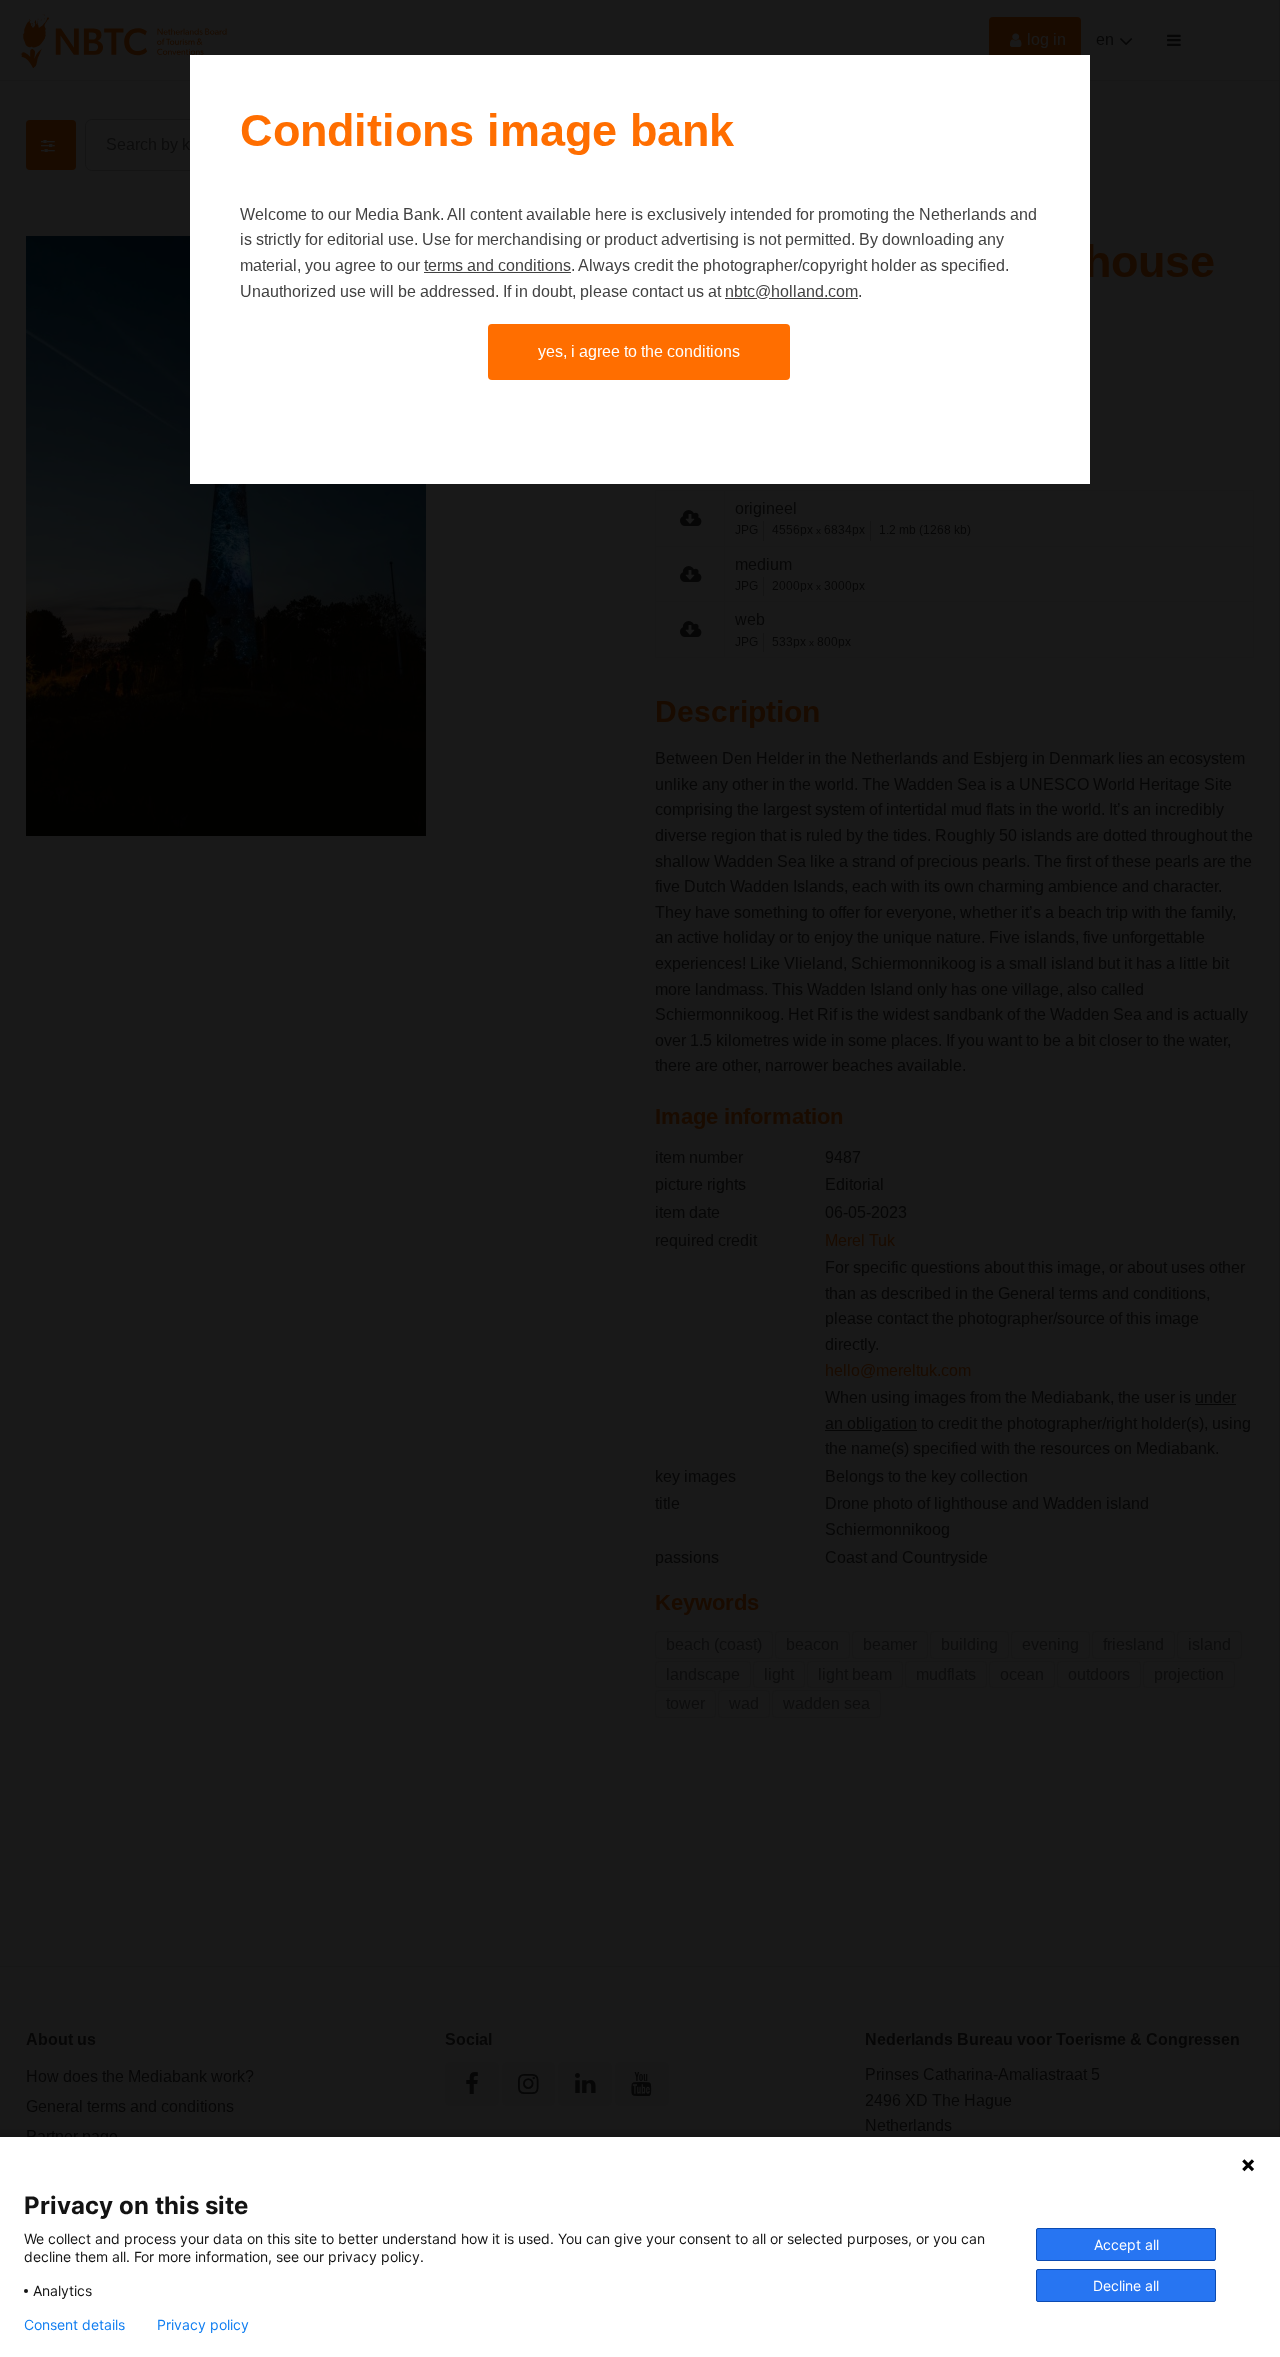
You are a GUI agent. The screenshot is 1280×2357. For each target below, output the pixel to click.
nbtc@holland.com (791, 291)
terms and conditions (497, 265)
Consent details (74, 2325)
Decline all (1126, 2285)
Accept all (1126, 2244)
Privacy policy (203, 2325)
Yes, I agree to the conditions (639, 351)
